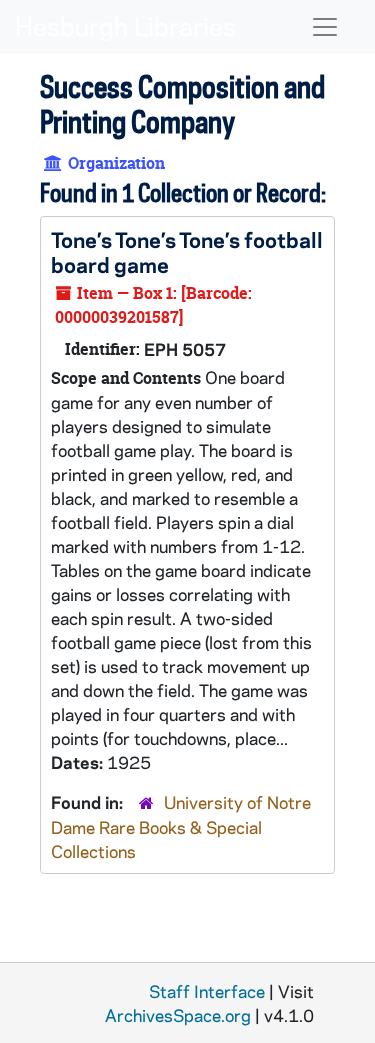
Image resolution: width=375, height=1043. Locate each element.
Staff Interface (207, 991)
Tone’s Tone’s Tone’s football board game (187, 251)
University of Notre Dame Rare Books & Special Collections (181, 826)
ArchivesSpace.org (178, 1015)
